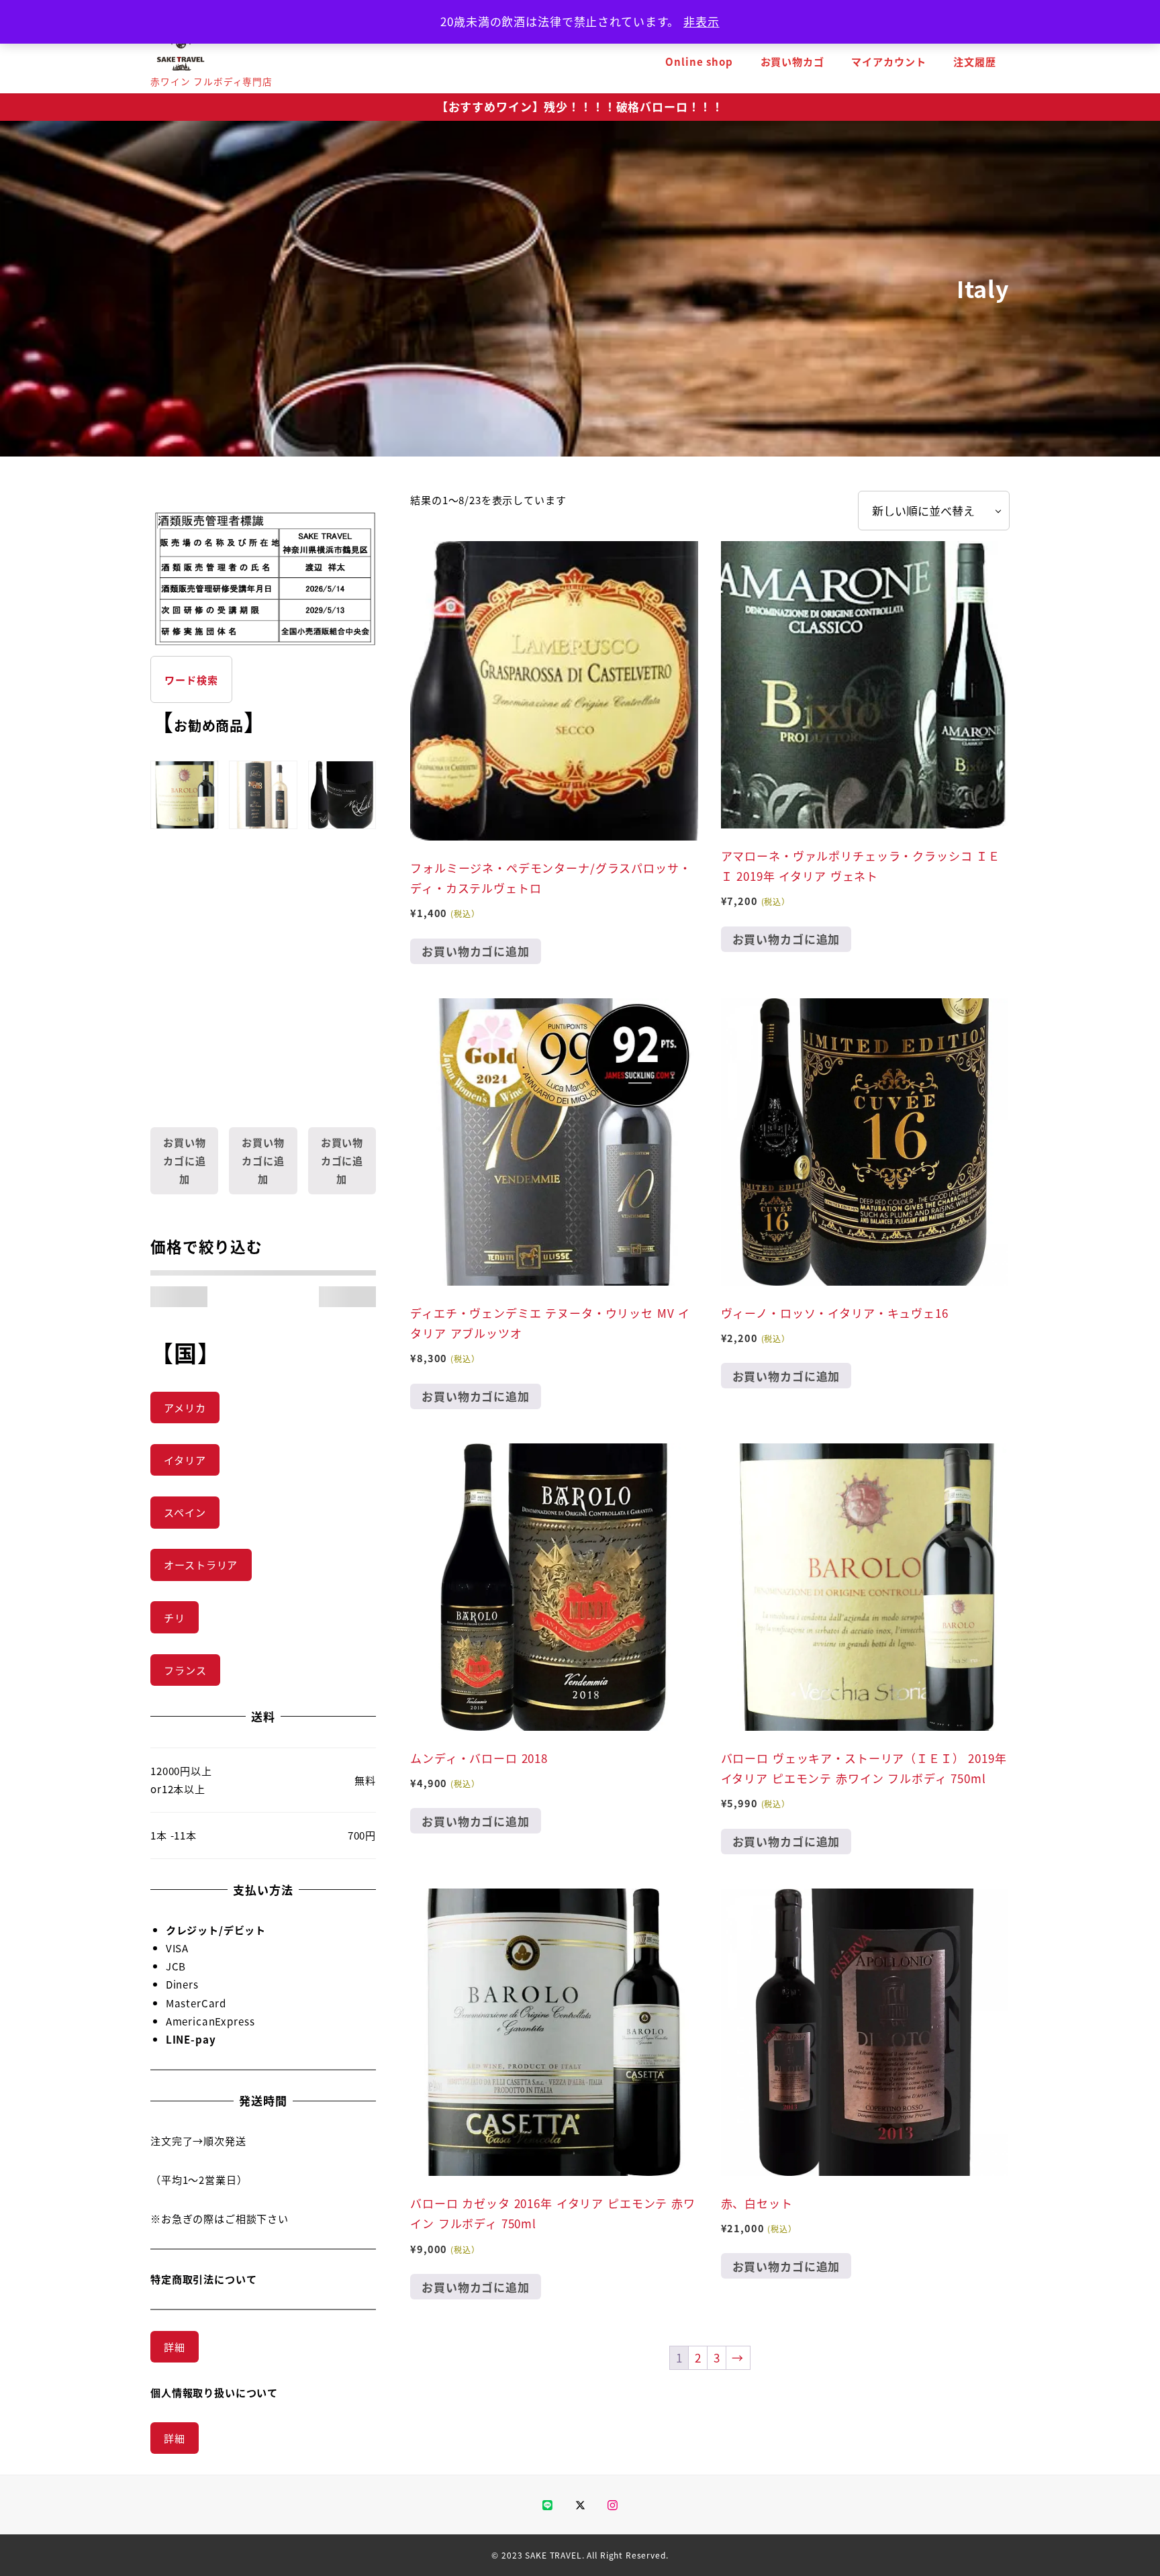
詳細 (175, 2346)
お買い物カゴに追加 (476, 951)
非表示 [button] (702, 21)
